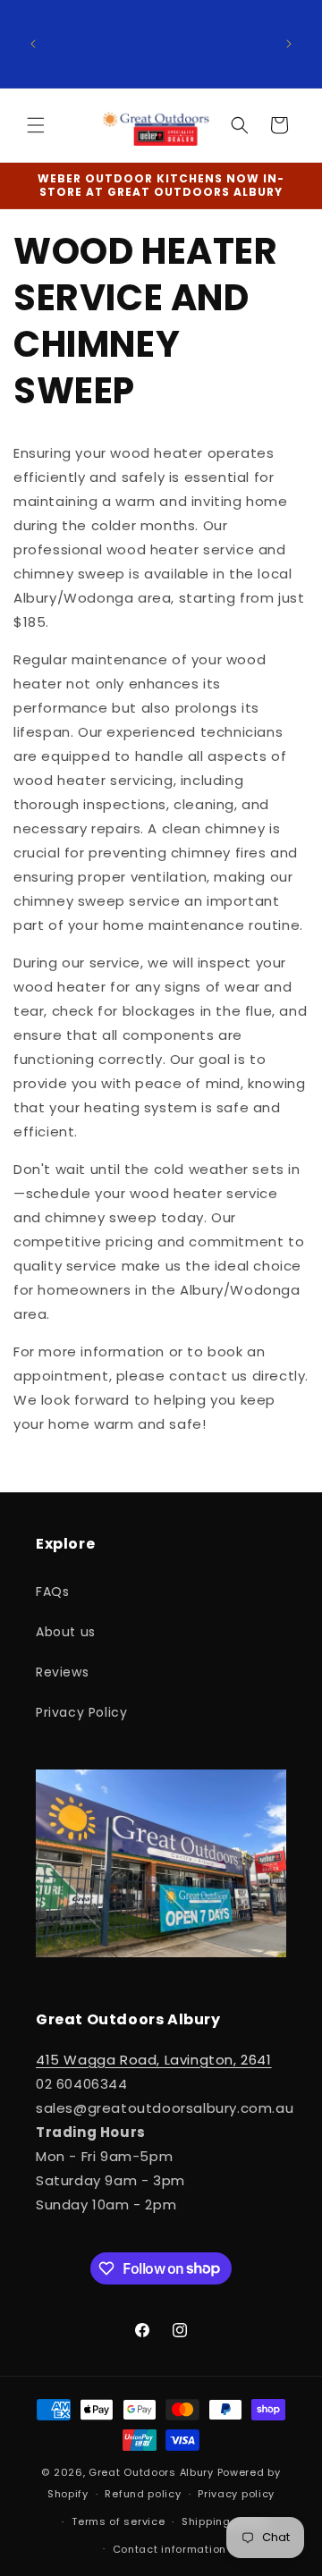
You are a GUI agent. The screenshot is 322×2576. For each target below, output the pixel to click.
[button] (36, 125)
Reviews (62, 1672)
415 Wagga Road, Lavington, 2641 (154, 2060)
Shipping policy (225, 2521)
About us (66, 1632)
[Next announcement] (289, 44)
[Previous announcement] (33, 44)
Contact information (169, 2549)
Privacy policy (236, 2494)
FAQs (52, 1592)
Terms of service (118, 2521)
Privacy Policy (81, 1712)
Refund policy (143, 2494)
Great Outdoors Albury (151, 2472)
